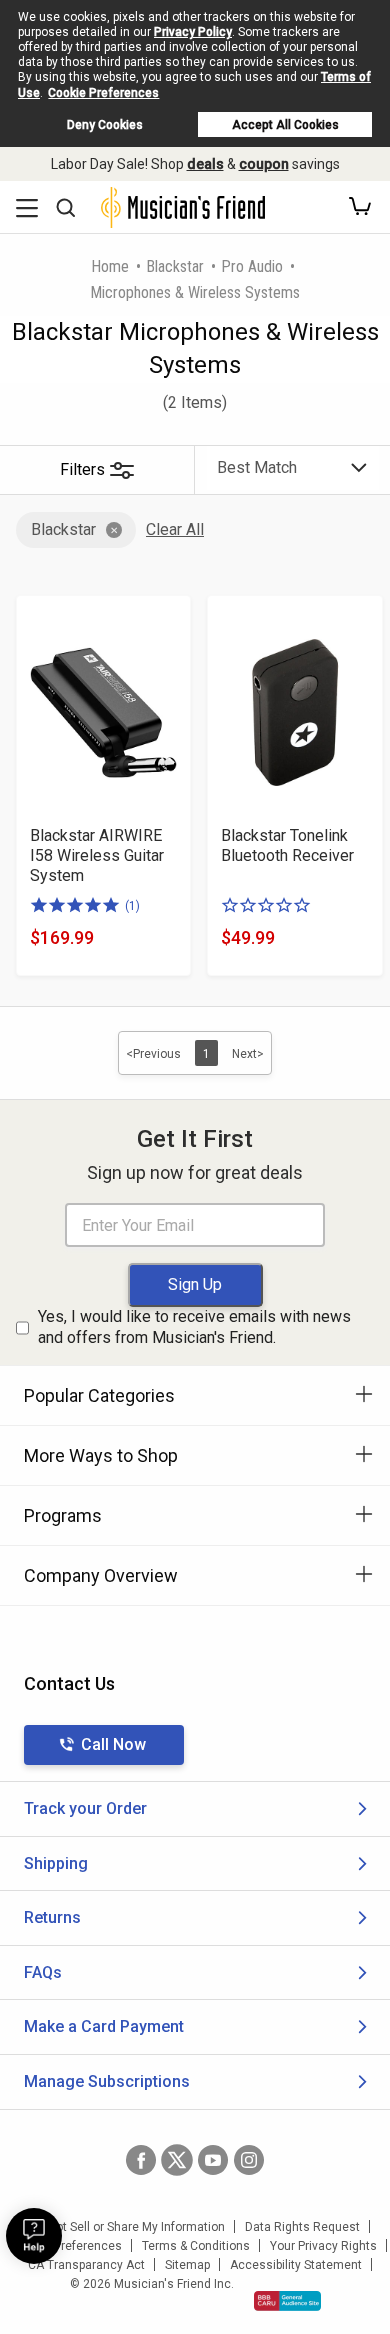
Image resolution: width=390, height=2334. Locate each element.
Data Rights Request (302, 2227)
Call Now (113, 1744)
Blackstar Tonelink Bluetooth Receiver (287, 845)
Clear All (175, 529)
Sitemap (187, 2265)
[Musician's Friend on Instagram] (249, 2160)
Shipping (56, 1863)
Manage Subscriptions (107, 2081)
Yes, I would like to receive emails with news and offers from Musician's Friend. (194, 1327)
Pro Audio (252, 266)
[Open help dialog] (34, 2236)
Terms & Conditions (196, 2246)
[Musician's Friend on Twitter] (177, 2160)
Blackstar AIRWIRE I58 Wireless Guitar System (97, 855)
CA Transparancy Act (86, 2265)
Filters (82, 469)
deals (205, 164)
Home (110, 266)
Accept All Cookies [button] (285, 125)
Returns (52, 1917)
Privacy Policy (193, 32)
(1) (132, 906)
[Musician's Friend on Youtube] (213, 2160)
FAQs (43, 1972)
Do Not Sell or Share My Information (127, 2227)
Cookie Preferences (103, 93)
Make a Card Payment (104, 2026)
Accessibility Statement (296, 2265)
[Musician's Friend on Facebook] (141, 2160)
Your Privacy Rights (323, 2246)
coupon (264, 164)
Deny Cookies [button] (105, 125)
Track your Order (85, 1808)
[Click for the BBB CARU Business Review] (287, 2301)
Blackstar (175, 266)
